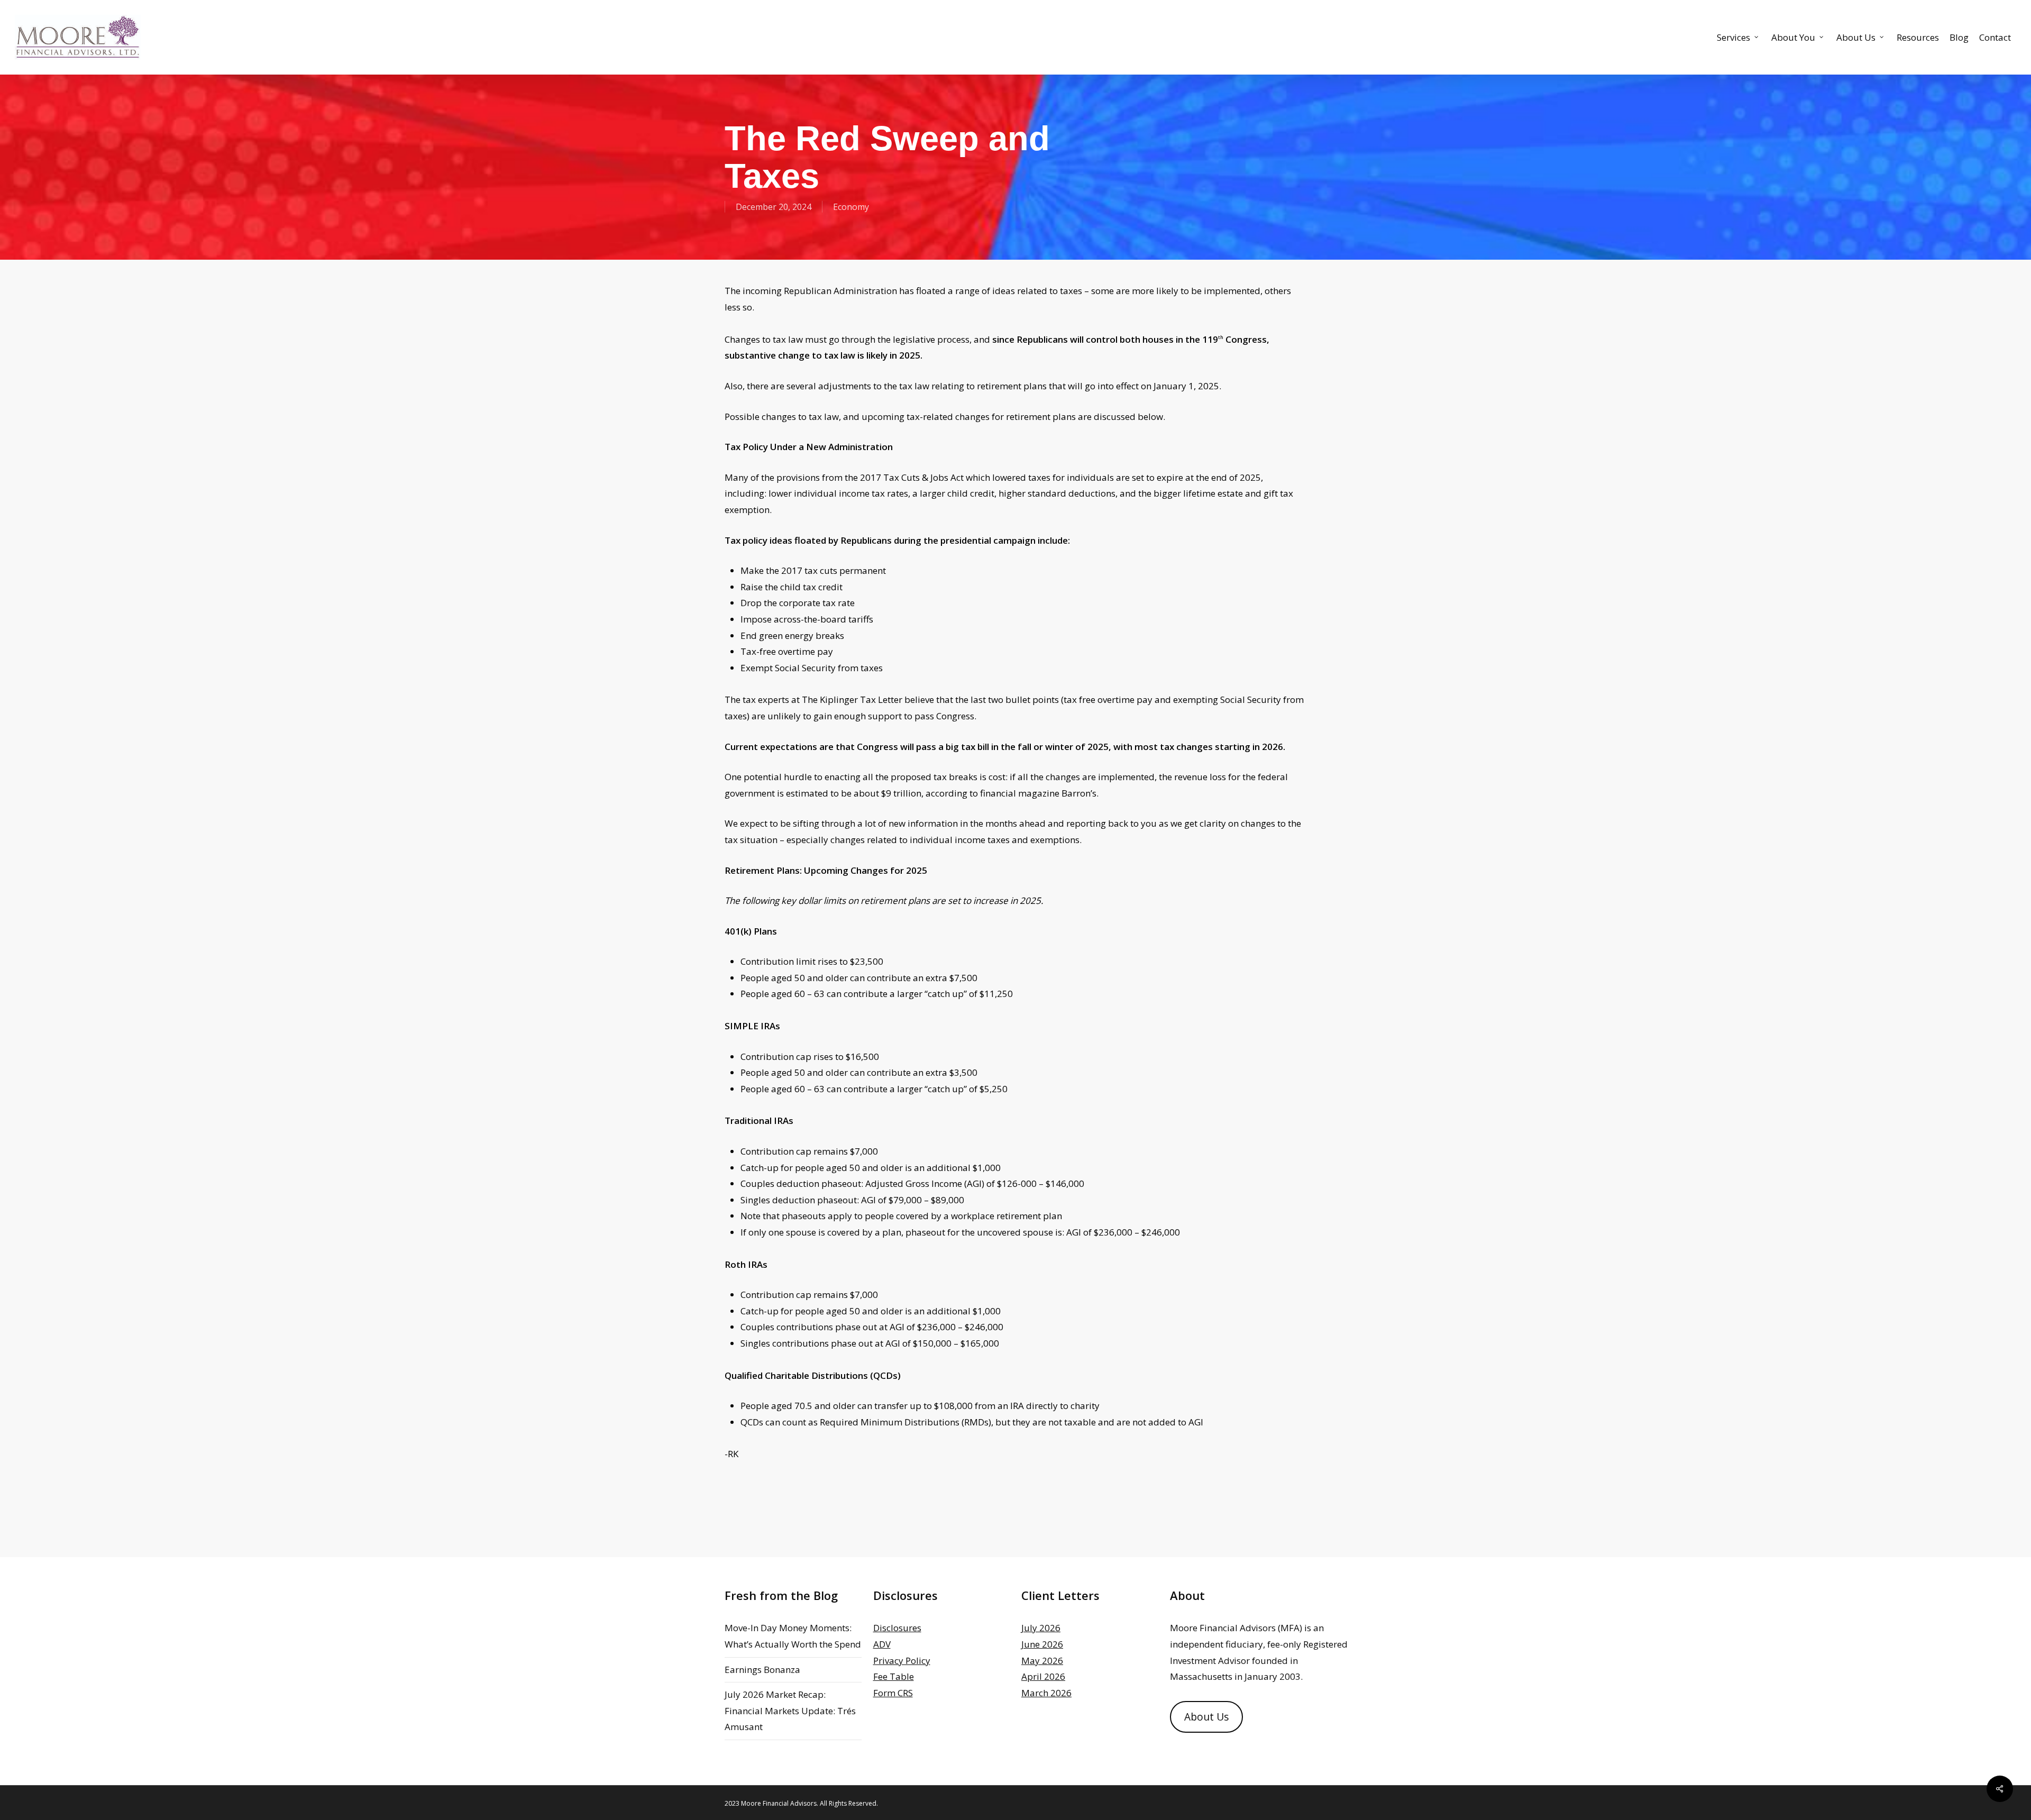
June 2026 (1042, 1644)
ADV (882, 1644)
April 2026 (1043, 1676)
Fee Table (894, 1676)
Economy (851, 207)
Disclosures (897, 1628)
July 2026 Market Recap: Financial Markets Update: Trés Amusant (790, 1711)
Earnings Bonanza (762, 1670)
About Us (1206, 1717)
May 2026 (1042, 1661)
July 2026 (1041, 1628)
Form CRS (893, 1693)
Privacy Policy (902, 1661)
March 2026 (1046, 1693)
